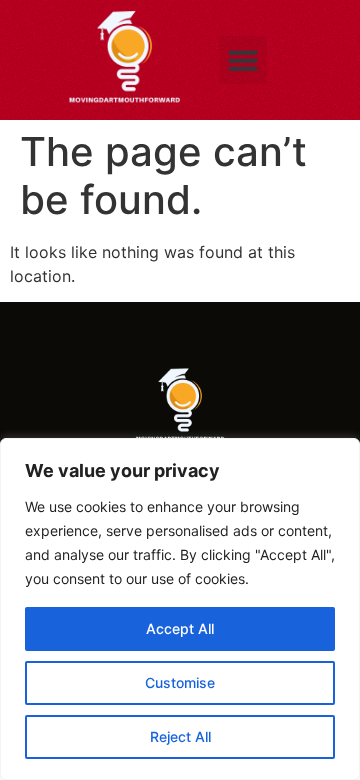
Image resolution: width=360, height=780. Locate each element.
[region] (180, 609)
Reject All (180, 736)
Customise (180, 682)
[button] (243, 60)
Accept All (180, 628)
